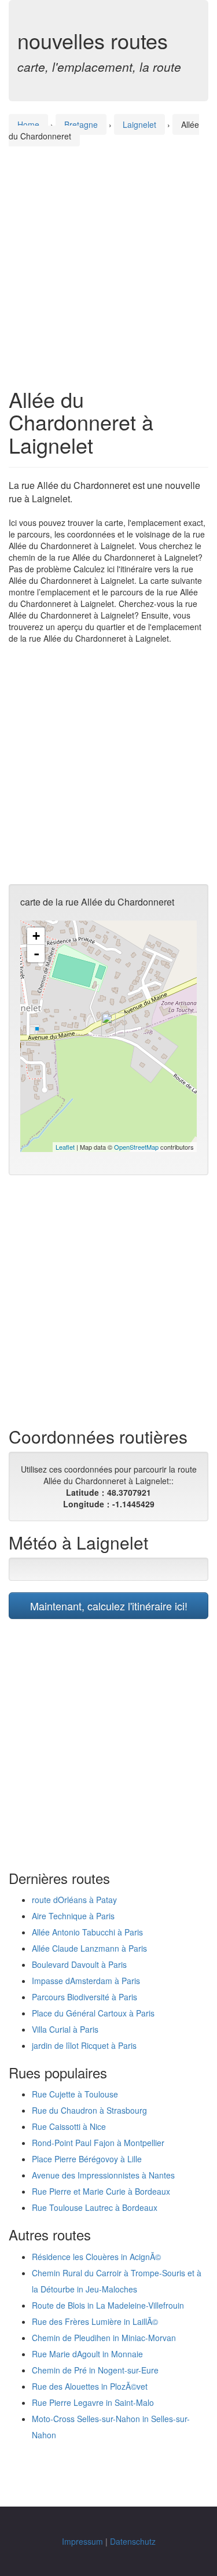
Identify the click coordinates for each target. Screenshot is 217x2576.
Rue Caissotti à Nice (69, 2126)
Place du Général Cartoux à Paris (93, 2013)
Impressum (82, 2541)
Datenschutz (133, 2541)
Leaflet (65, 1147)
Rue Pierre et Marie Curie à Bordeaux (101, 2191)
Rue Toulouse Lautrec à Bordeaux (95, 2207)
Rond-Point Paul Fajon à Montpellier (98, 2143)
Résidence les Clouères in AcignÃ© (96, 2257)
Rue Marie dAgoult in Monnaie (87, 2354)
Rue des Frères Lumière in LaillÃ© (95, 2321)
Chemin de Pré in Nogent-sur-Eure (95, 2370)
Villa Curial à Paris (65, 2029)
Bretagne (81, 124)
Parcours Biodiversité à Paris (84, 1997)
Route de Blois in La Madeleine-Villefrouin (108, 2305)
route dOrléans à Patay (74, 1900)
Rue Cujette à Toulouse (75, 2094)
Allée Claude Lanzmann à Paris (89, 1948)
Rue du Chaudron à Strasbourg (89, 2110)
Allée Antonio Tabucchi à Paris (87, 1932)
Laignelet (139, 124)
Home (28, 124)
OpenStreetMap (136, 1147)
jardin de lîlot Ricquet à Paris (84, 2045)
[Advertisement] (108, 256)
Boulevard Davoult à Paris (79, 1964)
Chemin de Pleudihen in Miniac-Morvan (104, 2338)
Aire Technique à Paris (73, 1916)
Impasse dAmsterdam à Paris (86, 1981)
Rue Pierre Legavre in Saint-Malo (93, 2402)
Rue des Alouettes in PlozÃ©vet (90, 2386)
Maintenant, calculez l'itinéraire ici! (109, 1606)
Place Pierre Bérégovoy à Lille (87, 2159)
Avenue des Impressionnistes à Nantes (103, 2175)
